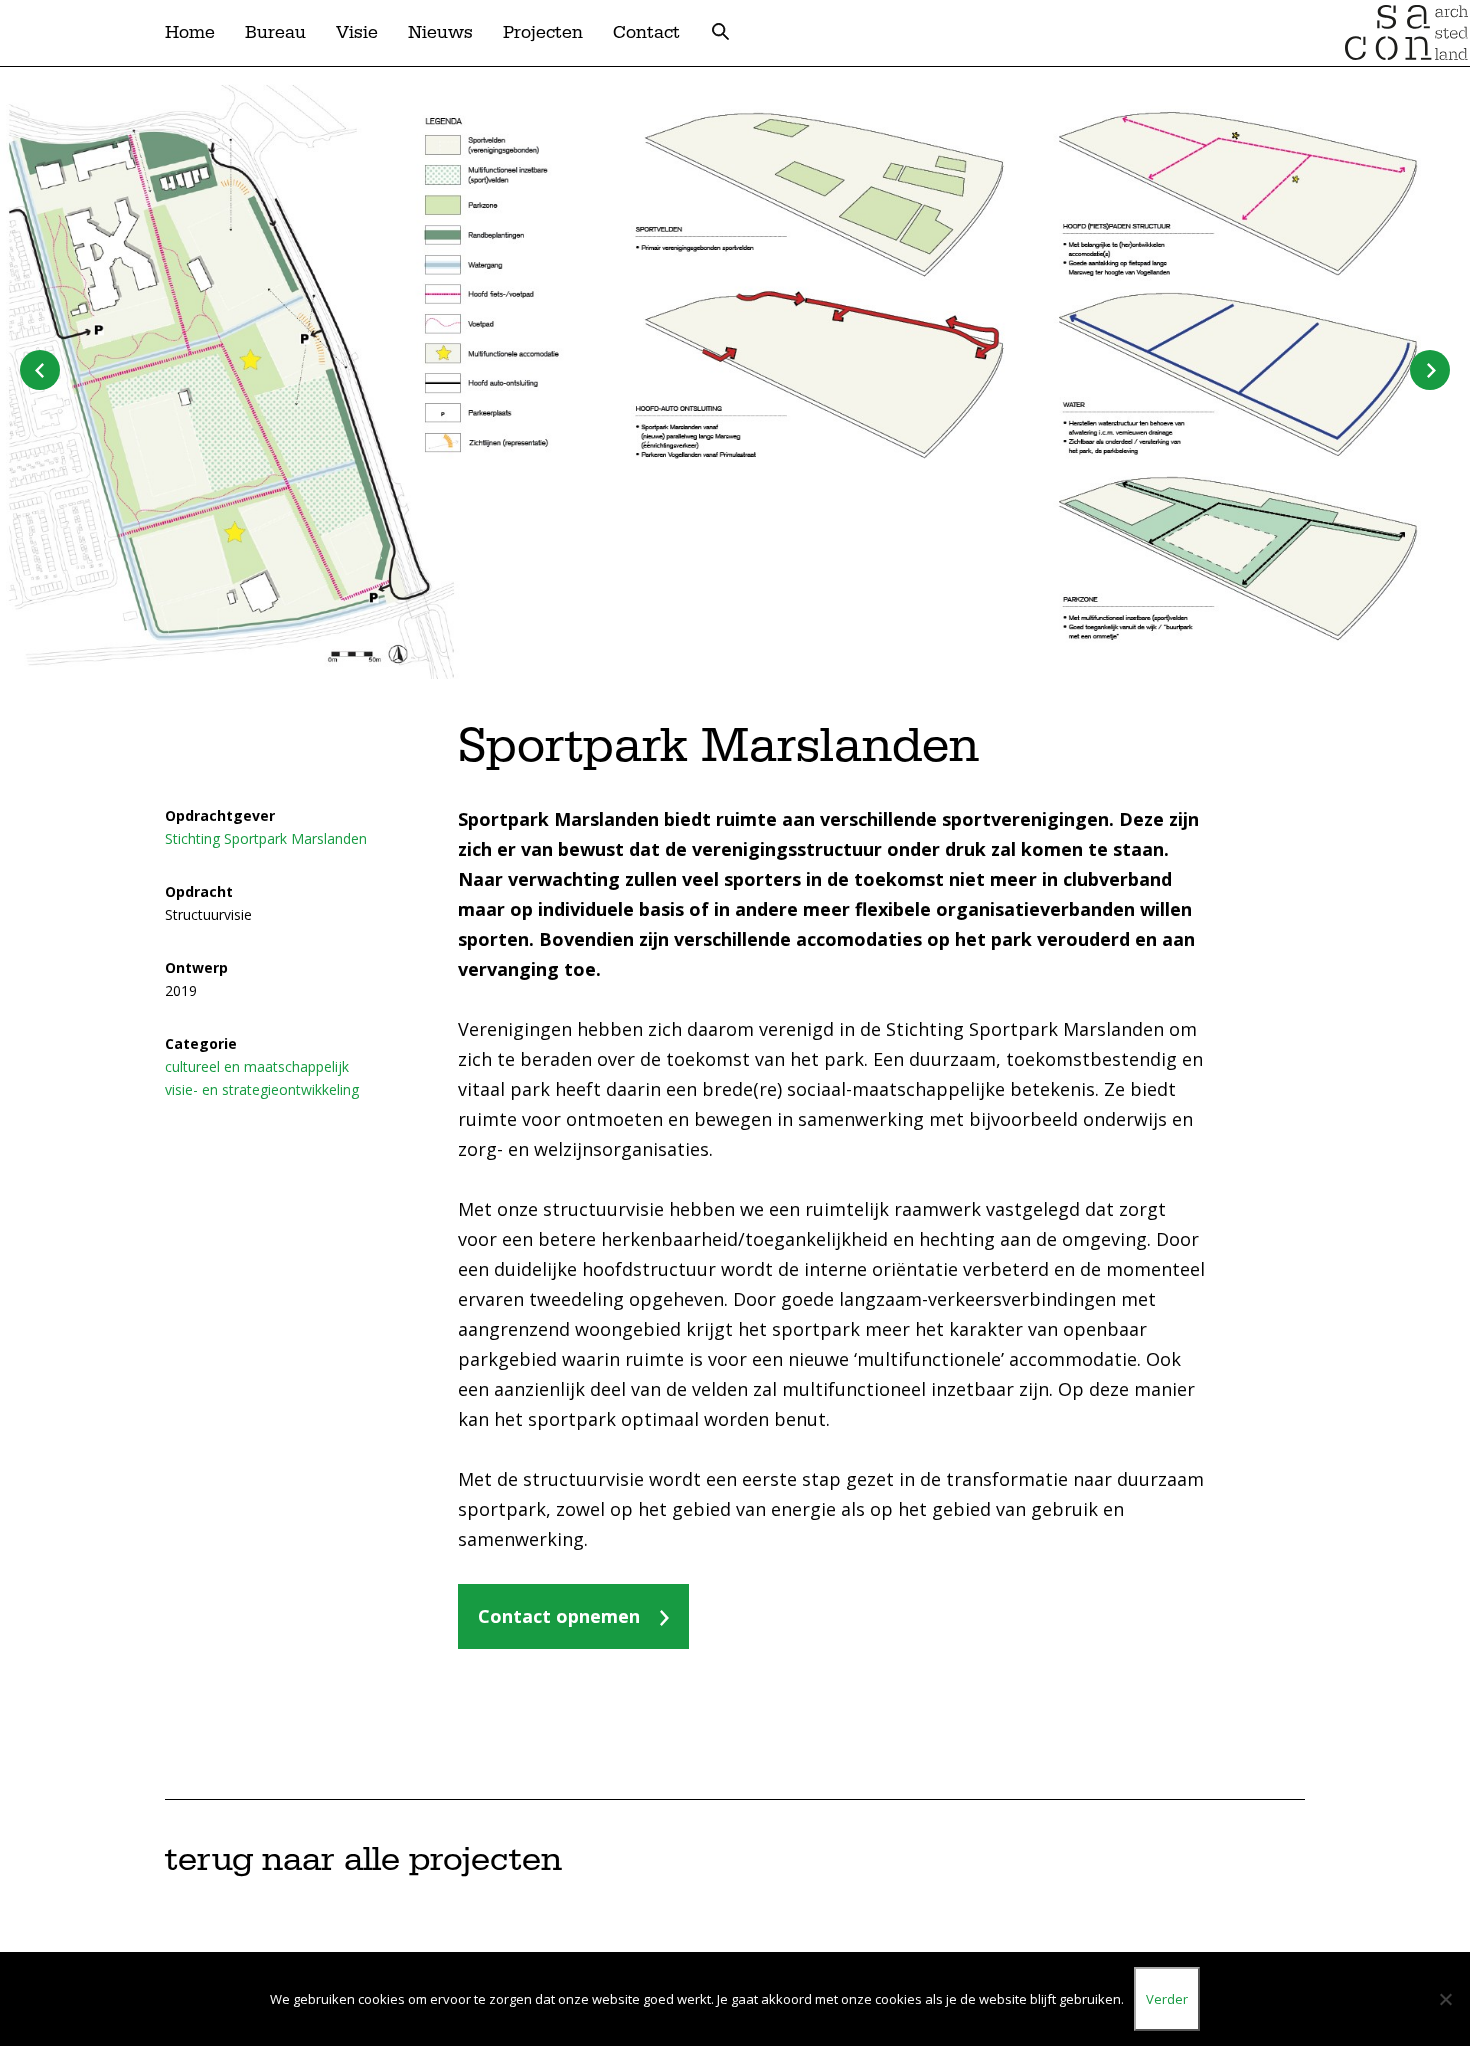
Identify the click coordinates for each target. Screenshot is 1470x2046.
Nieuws (440, 32)
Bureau (275, 32)
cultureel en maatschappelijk (257, 1066)
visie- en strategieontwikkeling (262, 1089)
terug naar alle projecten (363, 1860)
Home (190, 32)
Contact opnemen (559, 1616)
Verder (1167, 1999)
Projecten (543, 32)
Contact (646, 32)
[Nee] (1445, 1999)
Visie (357, 32)
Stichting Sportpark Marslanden (266, 838)
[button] (1430, 370)
